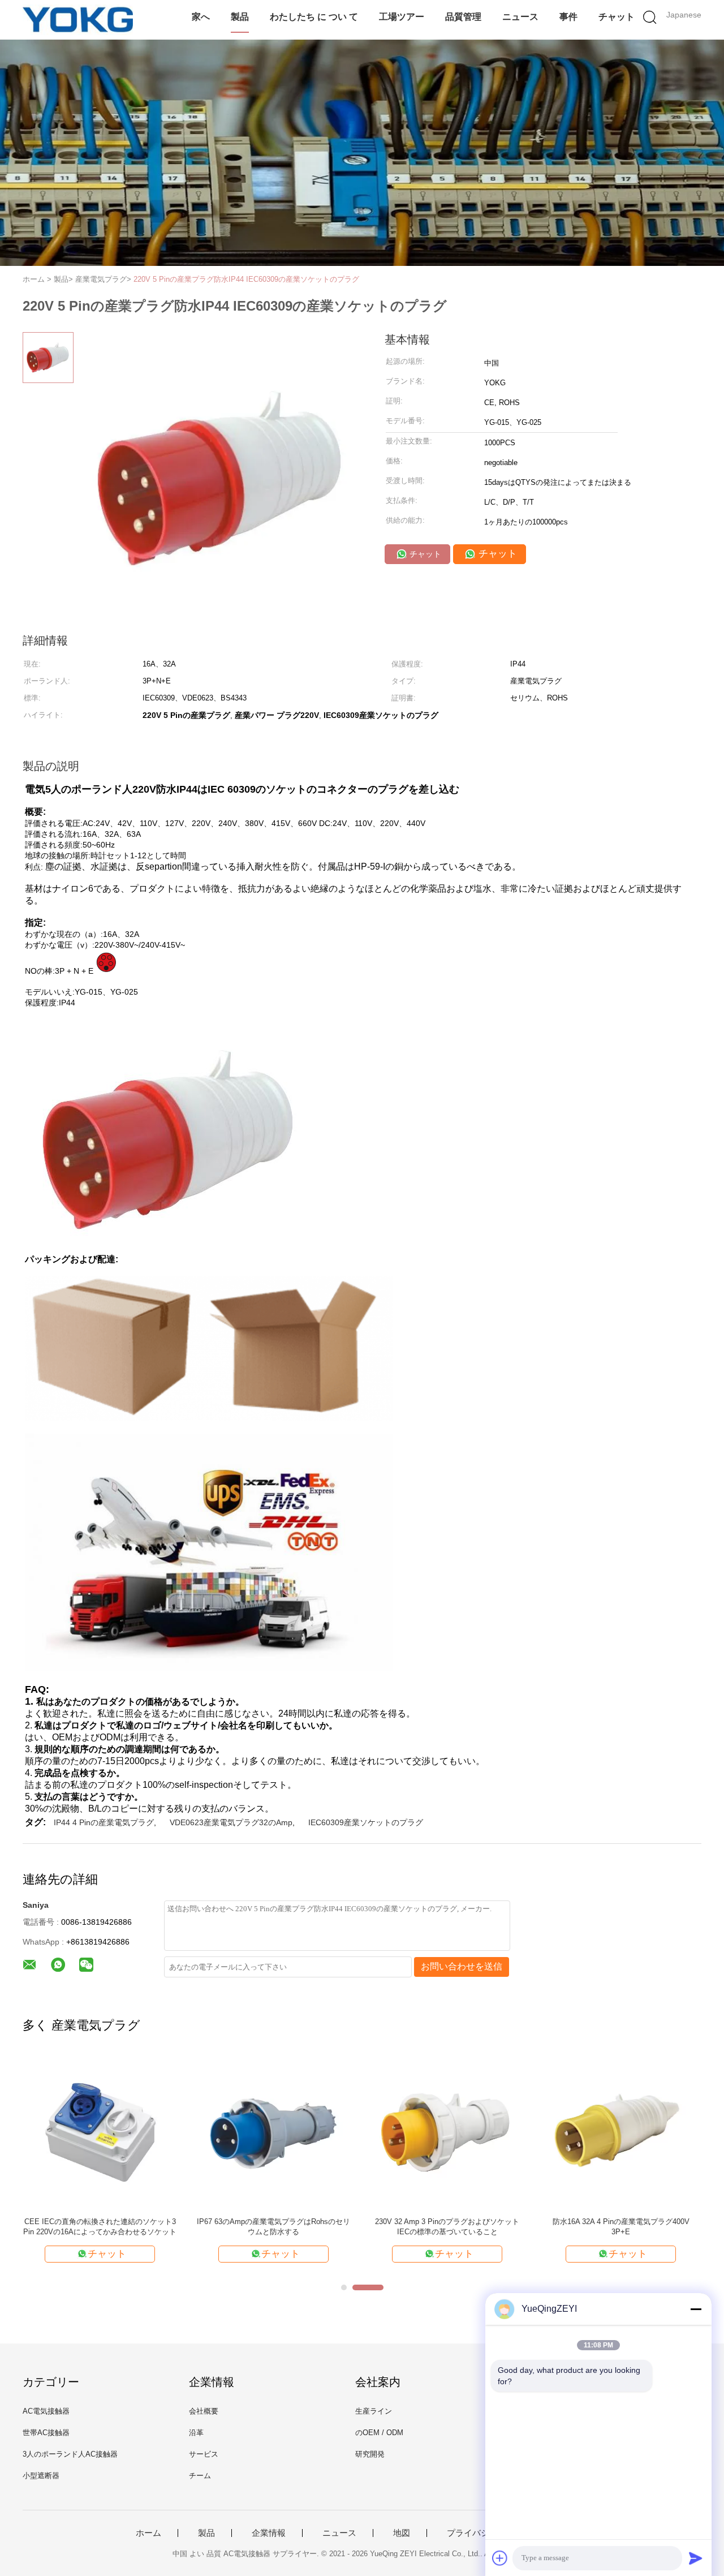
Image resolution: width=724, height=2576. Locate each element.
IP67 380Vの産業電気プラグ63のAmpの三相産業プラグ (621, 2227)
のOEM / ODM (379, 2433)
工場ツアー (402, 17)
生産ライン (374, 2411)
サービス (204, 2454)
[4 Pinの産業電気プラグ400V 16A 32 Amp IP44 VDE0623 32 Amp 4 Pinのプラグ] (273, 2131)
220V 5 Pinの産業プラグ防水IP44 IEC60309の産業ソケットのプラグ (246, 279)
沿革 (196, 2433)
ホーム (148, 2533)
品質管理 (463, 17)
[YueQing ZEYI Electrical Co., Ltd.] (78, 20)
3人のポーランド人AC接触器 (70, 2454)
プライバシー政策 (481, 2533)
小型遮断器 (41, 2476)
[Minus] (696, 2309)
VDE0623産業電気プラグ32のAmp (231, 1822)
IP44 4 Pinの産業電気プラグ (104, 1822)
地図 (402, 2533)
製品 (240, 17)
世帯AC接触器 (46, 2433)
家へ (201, 17)
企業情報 (269, 2533)
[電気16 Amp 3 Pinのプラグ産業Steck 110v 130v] (447, 2131)
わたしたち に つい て (314, 17)
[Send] (696, 2558)
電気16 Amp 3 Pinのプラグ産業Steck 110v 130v (447, 2227)
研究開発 (370, 2454)
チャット (617, 17)
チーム (200, 2476)
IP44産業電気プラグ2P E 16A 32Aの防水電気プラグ (100, 2227)
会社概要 (204, 2411)
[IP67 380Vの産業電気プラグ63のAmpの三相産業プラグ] (621, 2131)
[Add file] (500, 2558)
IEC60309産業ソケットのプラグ (366, 1822)
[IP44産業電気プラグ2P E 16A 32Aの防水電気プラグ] (100, 2131)
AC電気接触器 (46, 2411)
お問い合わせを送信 (462, 1966)
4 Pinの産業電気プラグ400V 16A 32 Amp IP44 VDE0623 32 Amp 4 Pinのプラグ (273, 2227)
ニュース (520, 17)
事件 (568, 17)
